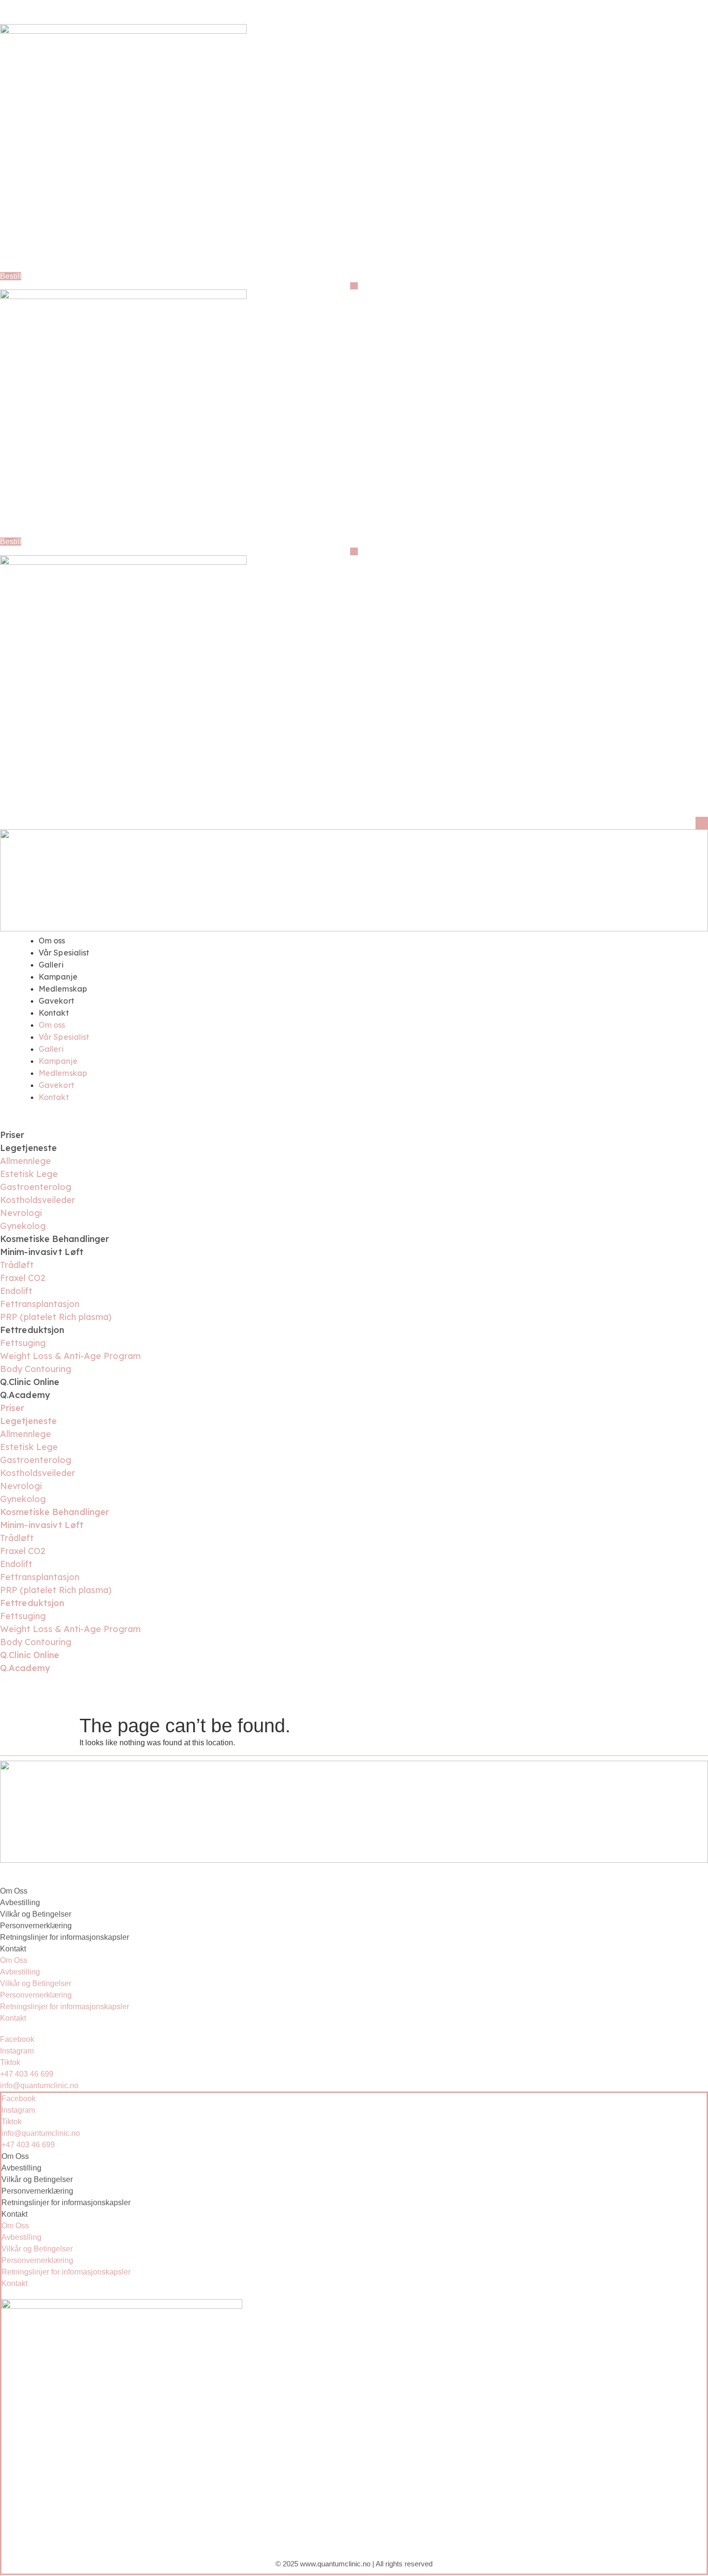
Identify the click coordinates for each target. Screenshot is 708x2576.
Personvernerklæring (36, 1926)
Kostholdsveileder (38, 1200)
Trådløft (17, 1265)
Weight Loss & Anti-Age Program (70, 1356)
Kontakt (54, 1013)
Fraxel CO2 (23, 1278)
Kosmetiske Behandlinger (54, 1239)
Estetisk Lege (29, 1174)
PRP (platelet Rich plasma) (56, 1317)
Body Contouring (36, 1369)
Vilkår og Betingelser (36, 1914)
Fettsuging (23, 1343)
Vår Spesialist (64, 953)
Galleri (51, 965)
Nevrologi (21, 1213)
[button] (354, 286)
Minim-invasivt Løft (42, 1252)
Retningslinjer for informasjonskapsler (65, 1937)
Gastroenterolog (36, 1187)
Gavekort (56, 1001)
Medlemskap (63, 989)
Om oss (52, 941)
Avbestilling (20, 1903)
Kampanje (58, 977)
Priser (12, 1135)
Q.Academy (25, 1395)
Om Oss (14, 1891)
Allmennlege (26, 1161)
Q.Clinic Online (30, 1382)
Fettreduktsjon (32, 1330)
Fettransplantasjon (40, 1304)
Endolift (16, 1291)
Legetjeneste (28, 1148)
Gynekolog (23, 1226)
